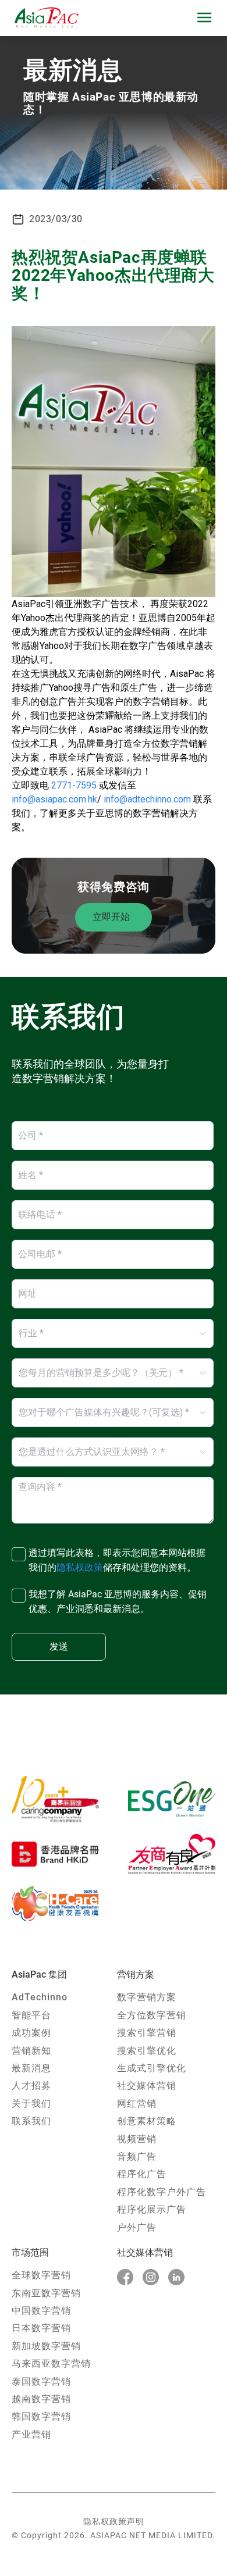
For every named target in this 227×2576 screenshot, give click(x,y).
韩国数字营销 (41, 2416)
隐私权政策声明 (114, 2521)
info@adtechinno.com (147, 799)
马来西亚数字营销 (51, 2363)
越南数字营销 (41, 2399)
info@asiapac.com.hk (54, 799)
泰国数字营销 (41, 2381)
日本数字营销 (41, 2328)
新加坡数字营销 (46, 2346)
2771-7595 (74, 785)
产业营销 (31, 2434)
